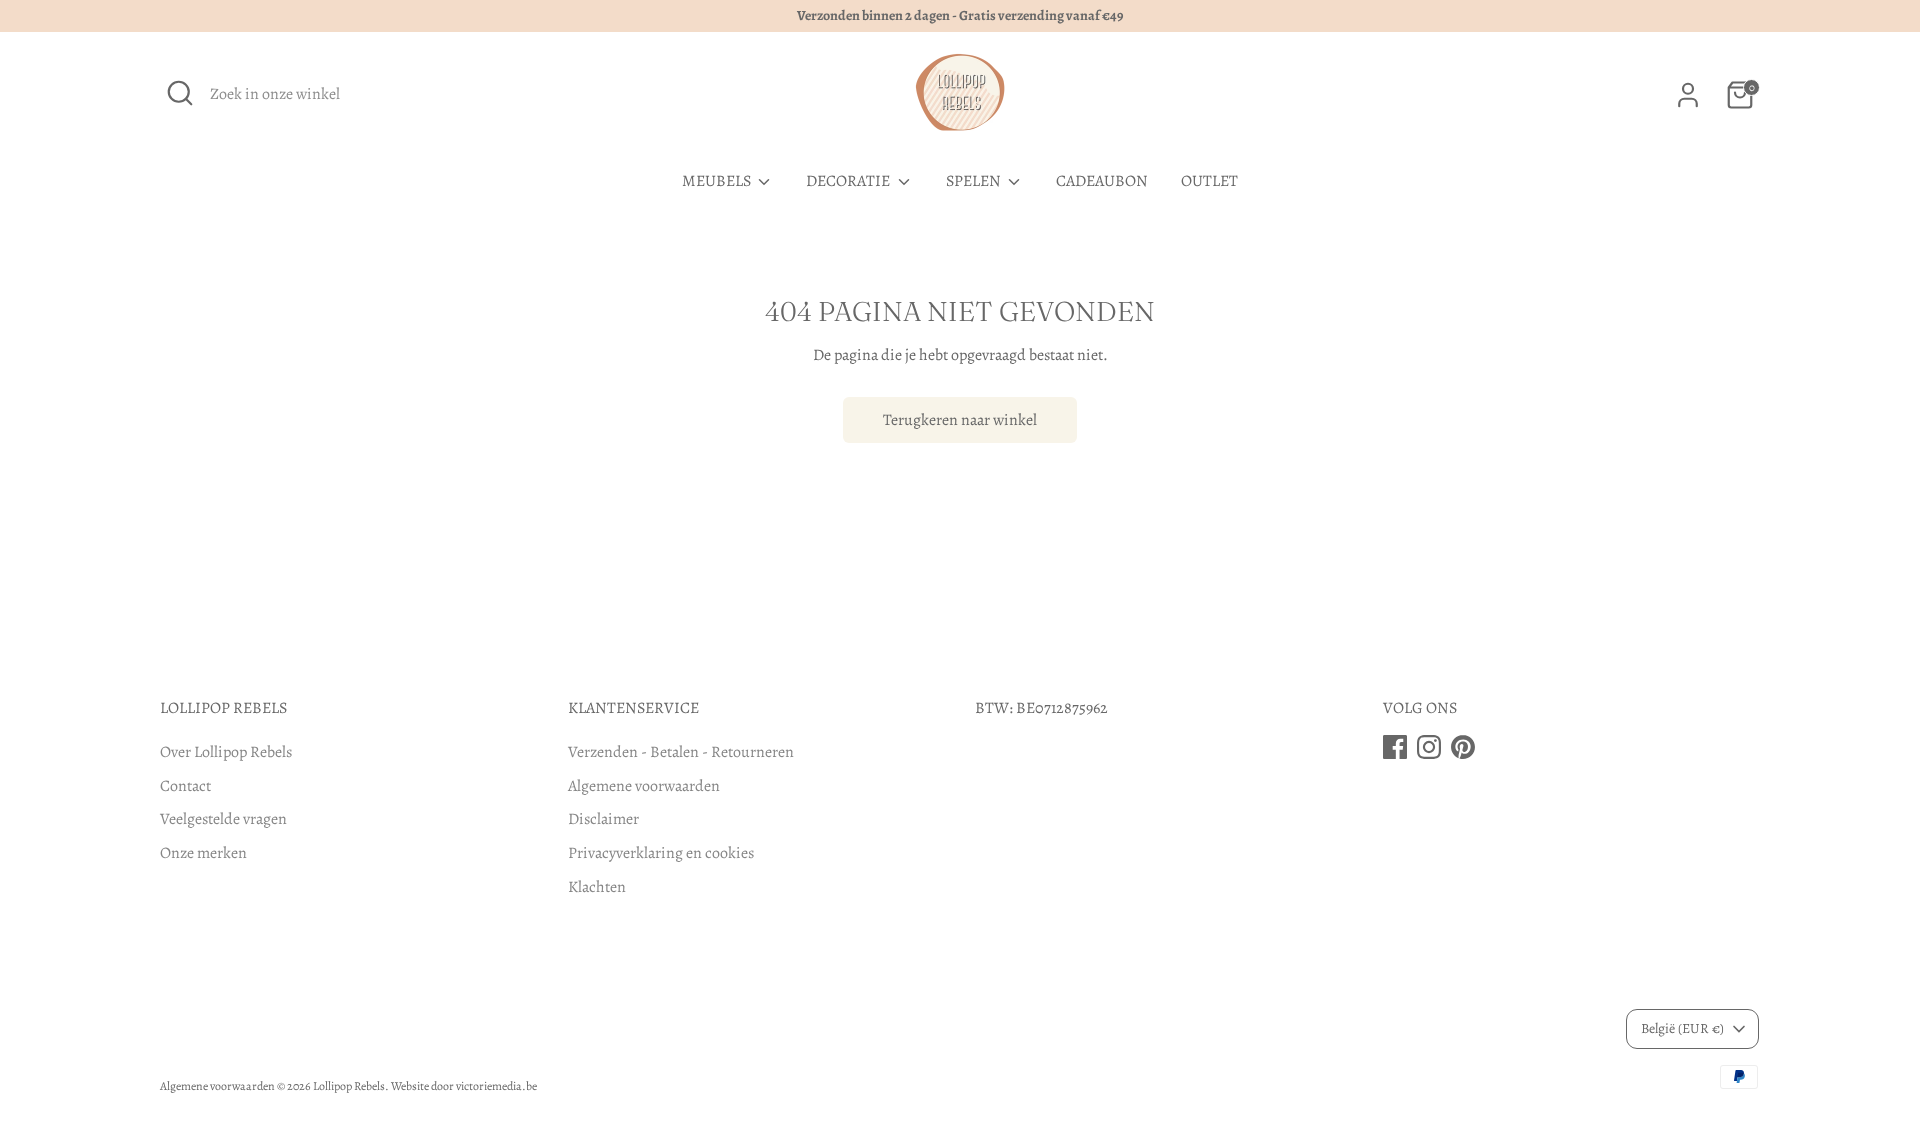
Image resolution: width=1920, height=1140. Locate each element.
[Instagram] (1429, 747)
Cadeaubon (1102, 181)
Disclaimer (603, 819)
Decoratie (849, 181)
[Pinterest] (1463, 747)
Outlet (1209, 181)
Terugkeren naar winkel (960, 420)
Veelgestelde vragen (223, 819)
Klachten (597, 887)
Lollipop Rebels (349, 1086)
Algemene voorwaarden (644, 786)
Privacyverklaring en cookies (661, 853)
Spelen (975, 181)
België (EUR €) (1682, 1028)
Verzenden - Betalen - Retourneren (681, 752)
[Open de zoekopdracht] (180, 93)
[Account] (1688, 95)
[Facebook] (1395, 747)
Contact (185, 786)
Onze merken (203, 853)
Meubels (718, 181)
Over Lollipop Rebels (226, 752)
